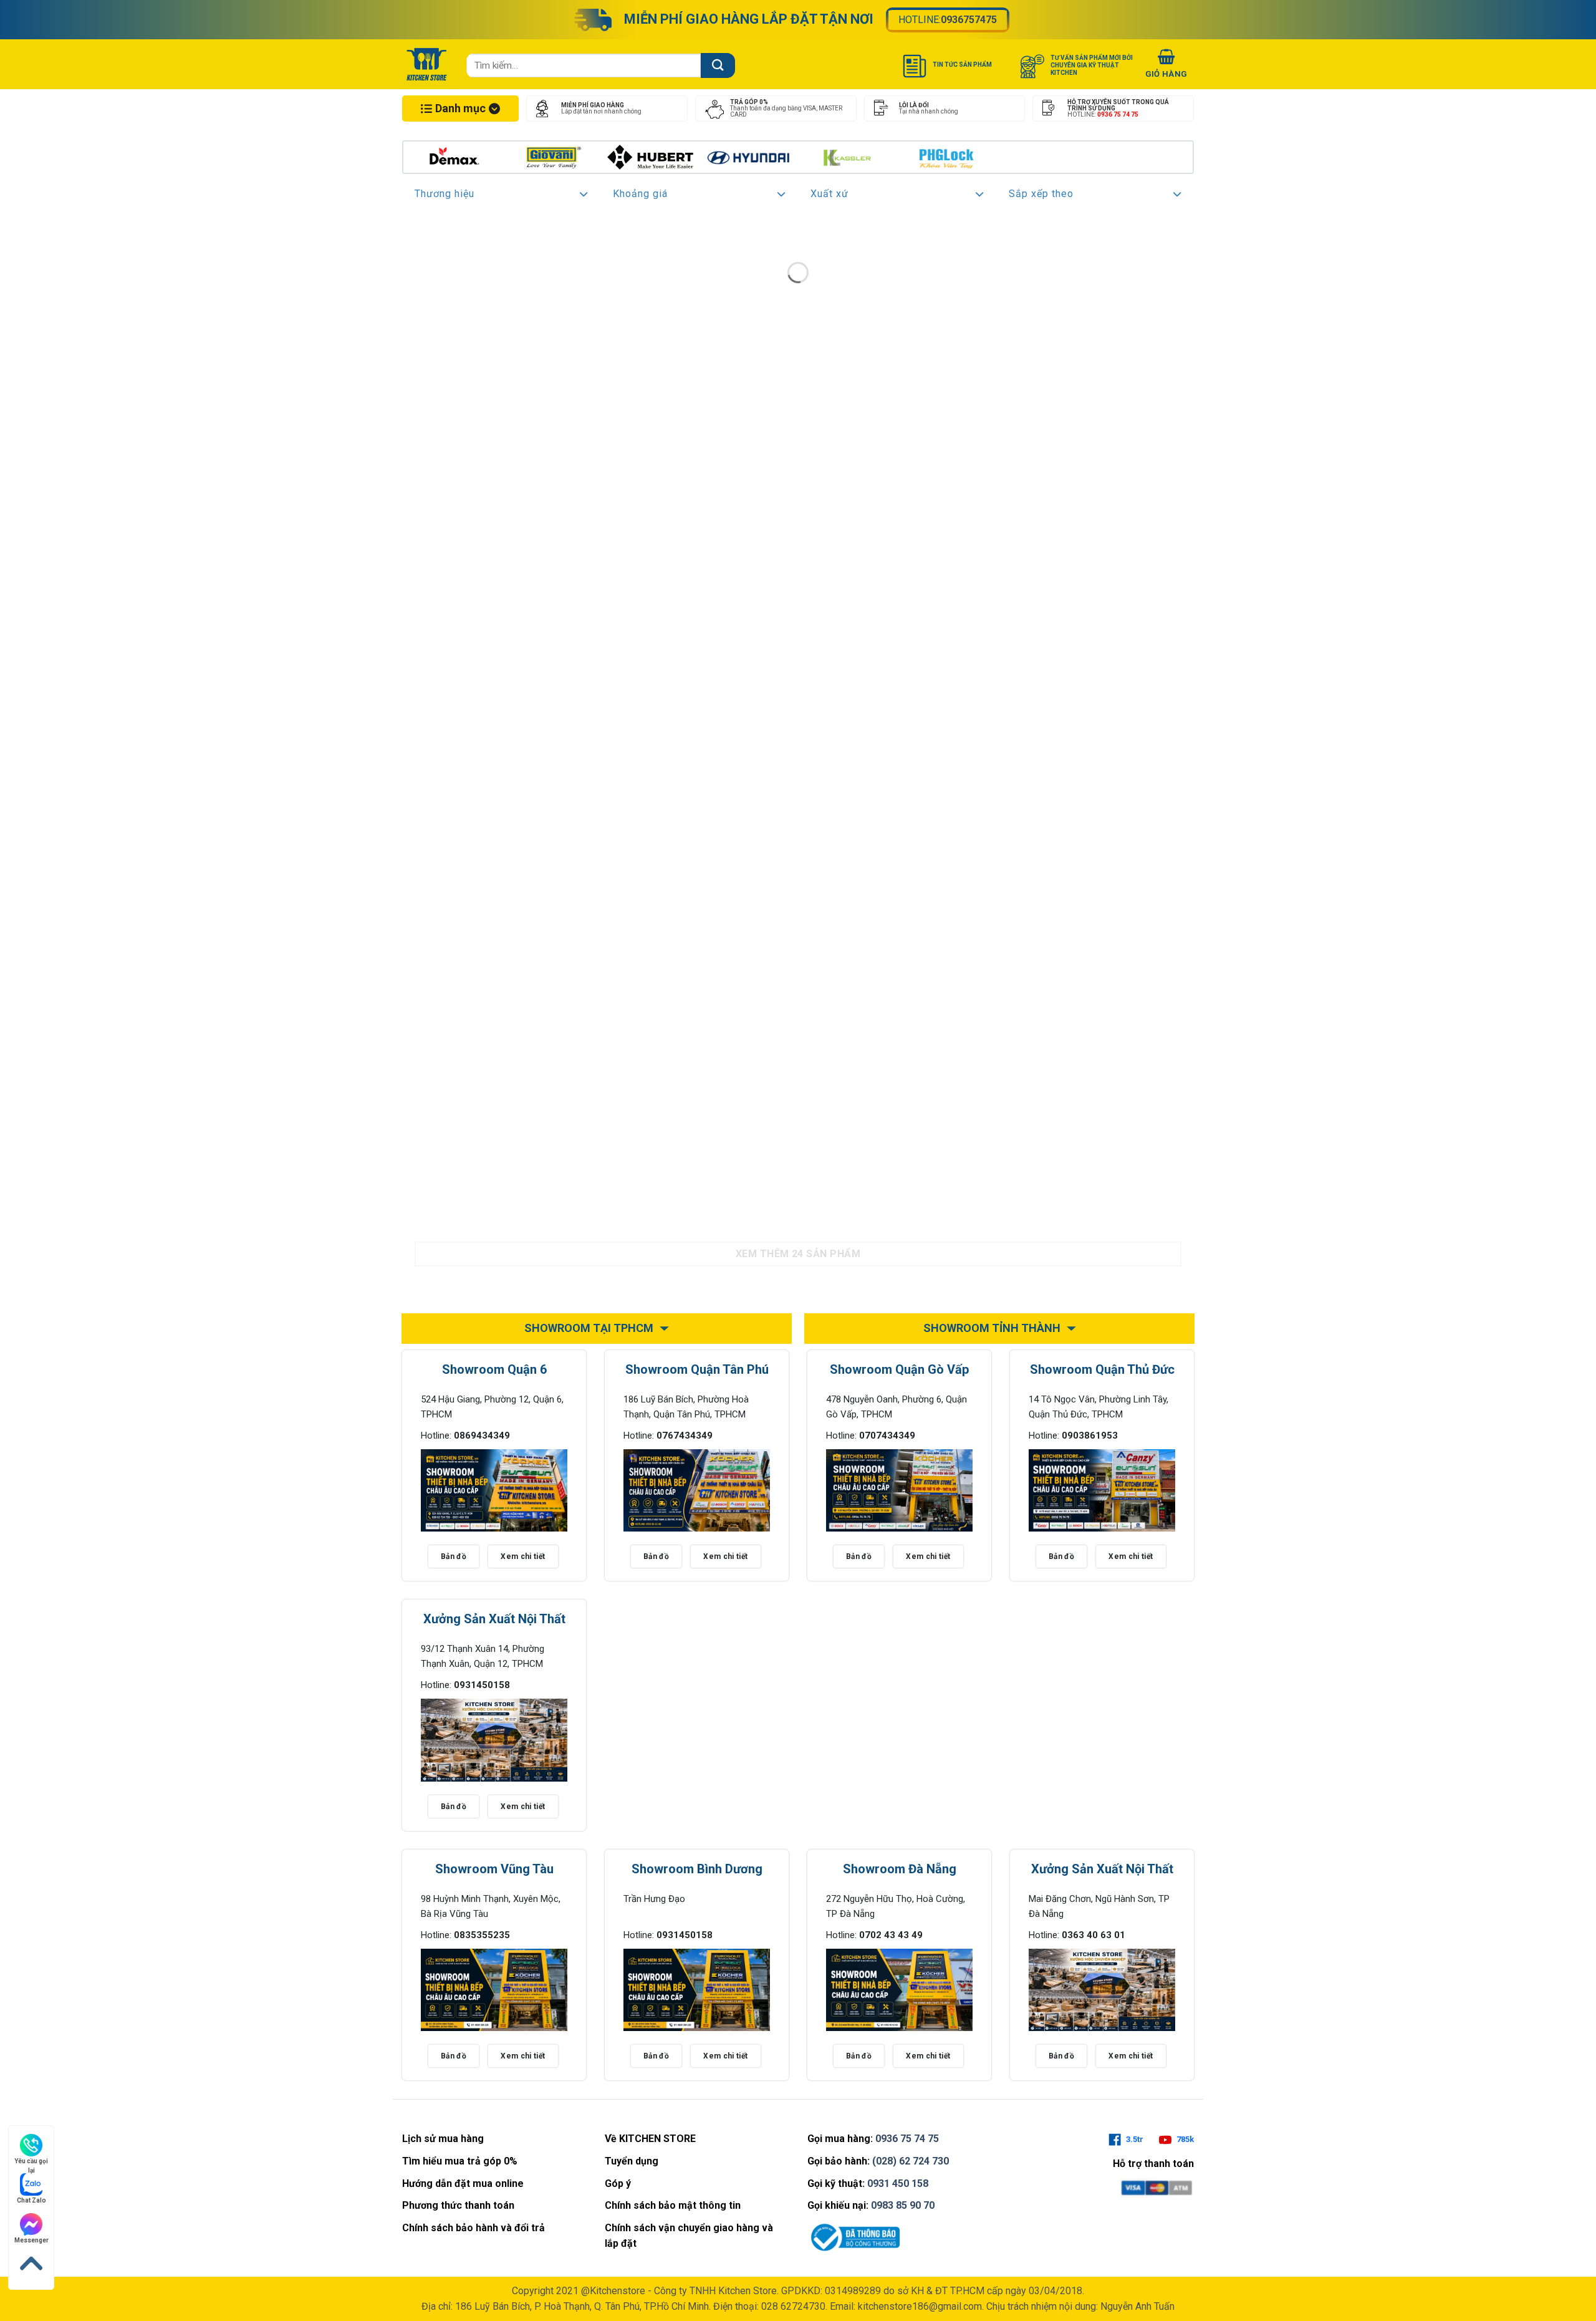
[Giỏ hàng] (1166, 65)
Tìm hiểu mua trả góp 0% (460, 2161)
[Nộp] (718, 65)
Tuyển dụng (632, 2161)
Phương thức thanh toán (458, 2205)
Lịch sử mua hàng (443, 2139)
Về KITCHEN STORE (650, 2139)
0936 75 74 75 (907, 2139)
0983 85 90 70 (903, 2205)
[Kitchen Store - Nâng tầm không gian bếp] (428, 64)
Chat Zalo (31, 2200)
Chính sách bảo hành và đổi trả (474, 2228)
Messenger (31, 2240)
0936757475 (969, 20)
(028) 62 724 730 (911, 2161)
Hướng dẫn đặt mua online (463, 2183)
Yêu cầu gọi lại (31, 2162)
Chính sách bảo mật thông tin (673, 2205)
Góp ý (618, 2183)
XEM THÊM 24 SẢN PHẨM (798, 1254)
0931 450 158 (898, 2183)
